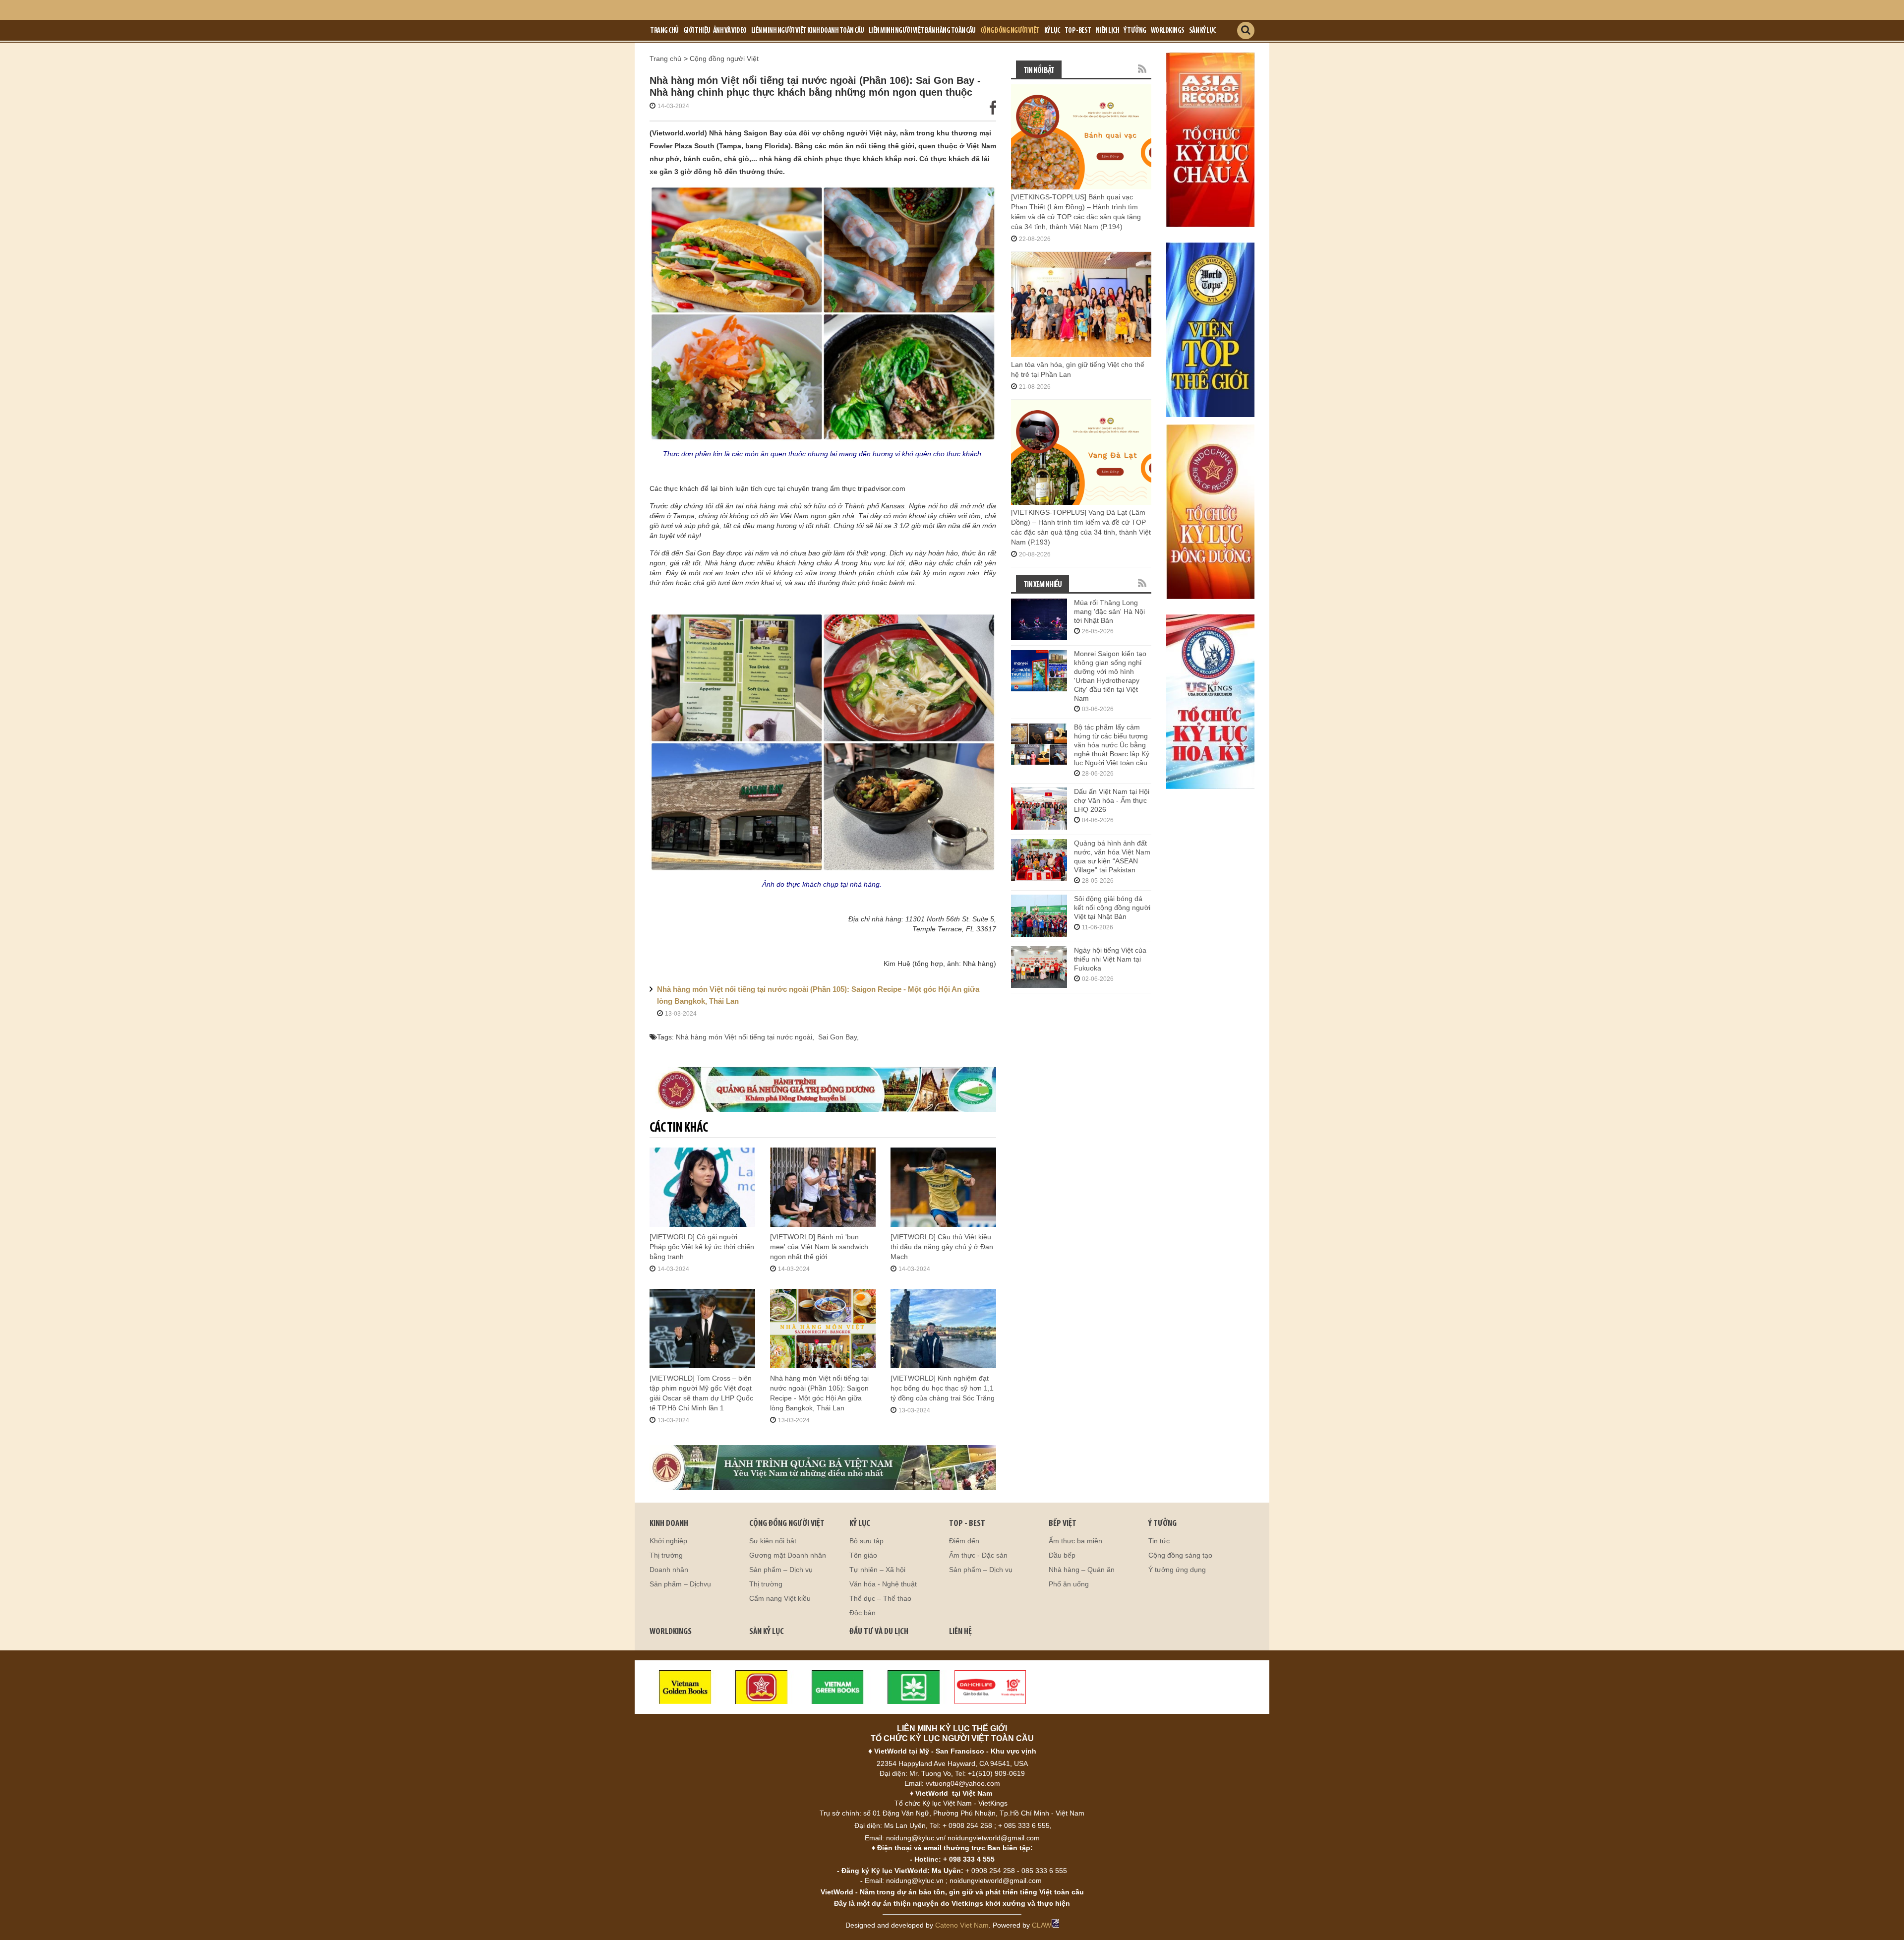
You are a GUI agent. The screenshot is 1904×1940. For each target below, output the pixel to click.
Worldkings (1168, 31)
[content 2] (823, 1468)
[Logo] (762, 1687)
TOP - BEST (967, 1524)
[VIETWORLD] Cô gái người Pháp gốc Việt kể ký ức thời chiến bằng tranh (702, 1247)
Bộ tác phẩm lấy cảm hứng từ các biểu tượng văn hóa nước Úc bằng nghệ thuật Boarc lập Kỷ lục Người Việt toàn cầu (1112, 745)
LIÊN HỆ (960, 1632)
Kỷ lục (1052, 31)
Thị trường (666, 1555)
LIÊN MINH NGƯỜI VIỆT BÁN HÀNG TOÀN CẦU (922, 31)
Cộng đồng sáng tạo (1180, 1555)
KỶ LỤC (860, 1524)
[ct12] (1210, 511)
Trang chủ (664, 31)
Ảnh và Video (730, 31)
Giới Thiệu (697, 31)
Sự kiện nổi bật (773, 1541)
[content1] (823, 1089)
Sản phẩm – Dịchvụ (680, 1584)
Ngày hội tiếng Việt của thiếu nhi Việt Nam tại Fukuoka (1110, 959)
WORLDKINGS (671, 1632)
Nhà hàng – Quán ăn (1082, 1570)
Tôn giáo (863, 1555)
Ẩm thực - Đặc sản (978, 1555)
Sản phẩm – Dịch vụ (781, 1570)
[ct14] (1210, 701)
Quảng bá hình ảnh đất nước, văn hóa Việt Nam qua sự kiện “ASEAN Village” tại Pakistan (1112, 856)
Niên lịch (1108, 31)
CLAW (1041, 1925)
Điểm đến (964, 1541)
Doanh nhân (669, 1570)
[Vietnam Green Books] (838, 1687)
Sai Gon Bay (837, 1037)
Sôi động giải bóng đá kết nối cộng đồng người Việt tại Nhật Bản (1112, 908)
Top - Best (1078, 31)
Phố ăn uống (1069, 1584)
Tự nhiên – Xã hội (877, 1570)
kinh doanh (669, 1524)
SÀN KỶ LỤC (767, 1632)
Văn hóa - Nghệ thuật (883, 1584)
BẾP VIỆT (1063, 1524)
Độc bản (863, 1613)
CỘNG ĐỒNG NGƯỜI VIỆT (787, 1524)
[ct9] (1210, 139)
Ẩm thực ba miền (1075, 1541)
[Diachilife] (990, 1687)
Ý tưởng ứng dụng (1177, 1570)
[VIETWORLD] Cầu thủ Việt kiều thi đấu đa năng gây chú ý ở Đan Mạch (942, 1247)
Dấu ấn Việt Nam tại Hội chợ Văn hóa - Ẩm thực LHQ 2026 (1112, 800)
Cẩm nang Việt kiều (780, 1598)
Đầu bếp (1062, 1555)
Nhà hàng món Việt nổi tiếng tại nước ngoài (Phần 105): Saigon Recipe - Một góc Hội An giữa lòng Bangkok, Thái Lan (818, 995)
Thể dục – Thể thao (880, 1598)
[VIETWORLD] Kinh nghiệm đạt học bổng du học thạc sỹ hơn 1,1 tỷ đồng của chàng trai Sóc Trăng (943, 1388)
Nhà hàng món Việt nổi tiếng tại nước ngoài (744, 1037)
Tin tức (1159, 1541)
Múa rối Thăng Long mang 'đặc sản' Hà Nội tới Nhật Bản (1109, 611)
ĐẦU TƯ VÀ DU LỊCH (879, 1632)
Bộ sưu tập (866, 1541)
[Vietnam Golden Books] (685, 1687)
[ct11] (1210, 329)
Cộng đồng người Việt (1010, 31)
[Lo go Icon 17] (914, 1687)
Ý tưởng (1135, 31)
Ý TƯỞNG (1162, 1524)
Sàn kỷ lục (1202, 31)
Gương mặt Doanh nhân (788, 1555)
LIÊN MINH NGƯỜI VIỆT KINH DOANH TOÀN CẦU (808, 31)
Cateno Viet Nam (962, 1925)
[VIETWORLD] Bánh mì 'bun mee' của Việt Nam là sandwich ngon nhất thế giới (819, 1247)
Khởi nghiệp (668, 1541)
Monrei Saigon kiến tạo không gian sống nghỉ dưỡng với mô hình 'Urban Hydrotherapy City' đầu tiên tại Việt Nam (1110, 676)
